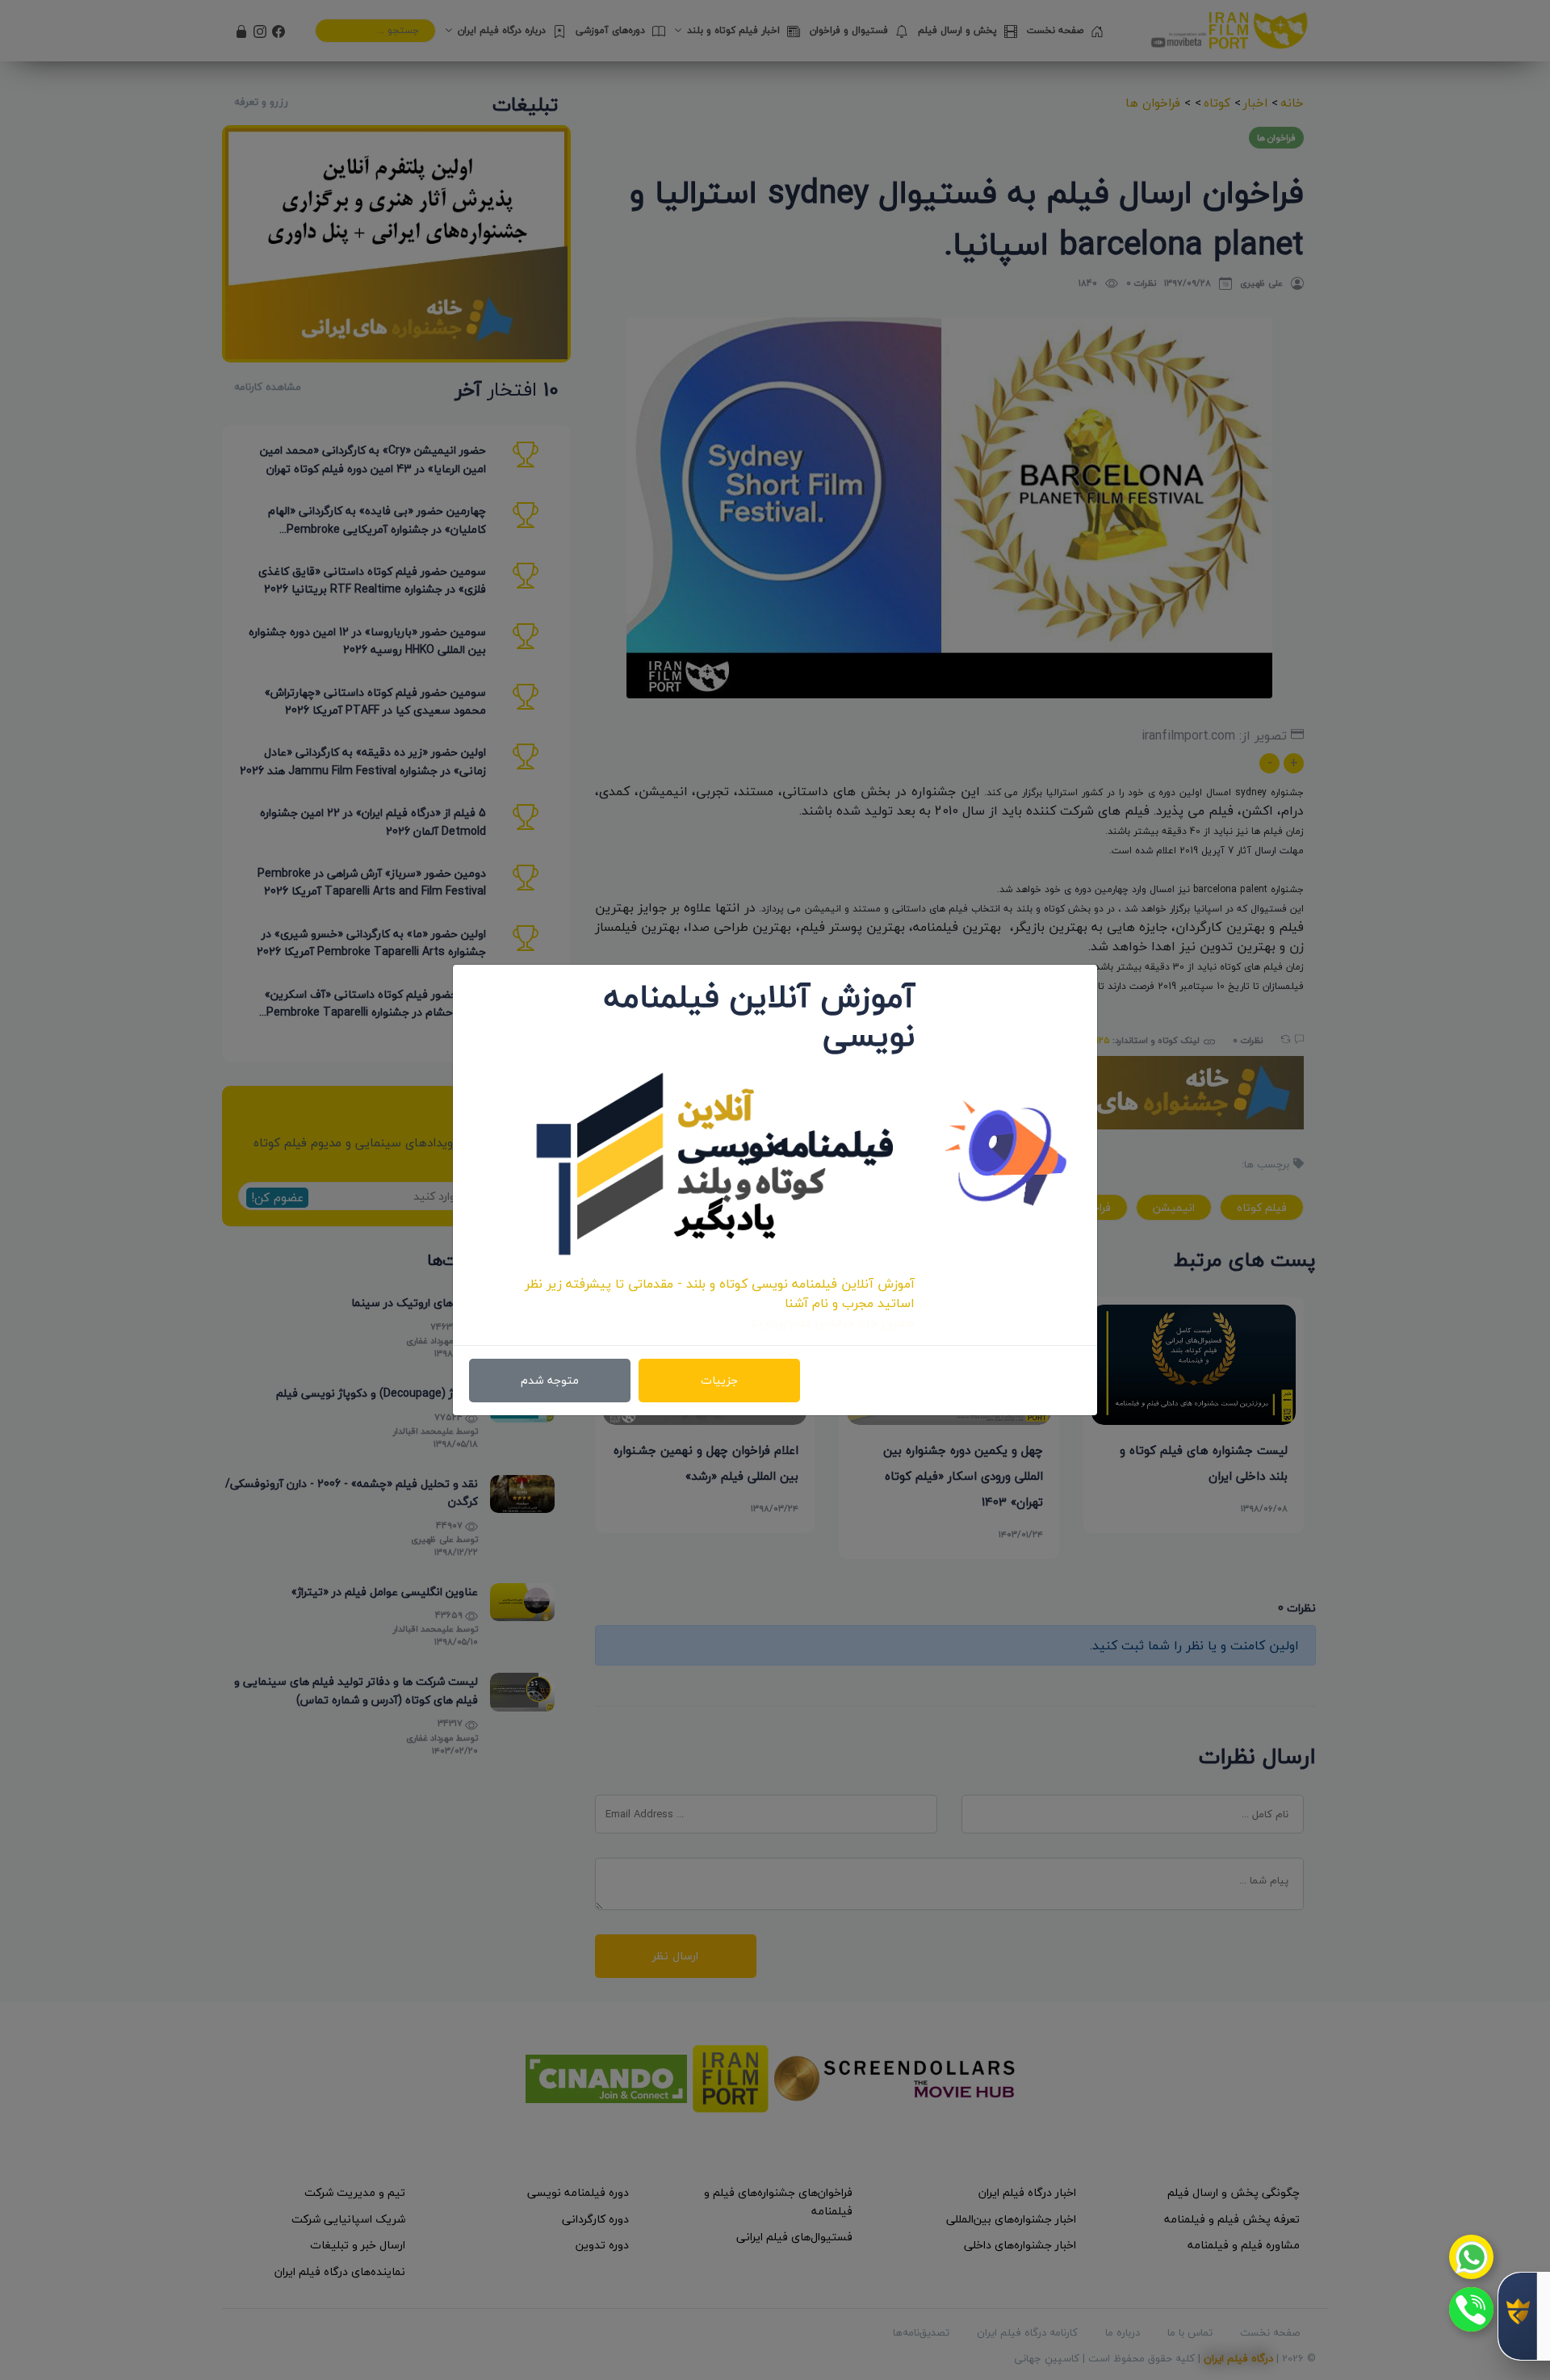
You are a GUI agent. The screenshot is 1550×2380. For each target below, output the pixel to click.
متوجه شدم (550, 1380)
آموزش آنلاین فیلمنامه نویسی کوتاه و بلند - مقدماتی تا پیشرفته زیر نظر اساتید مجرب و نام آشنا (720, 1293)
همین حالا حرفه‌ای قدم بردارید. (831, 1322)
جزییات (719, 1380)
